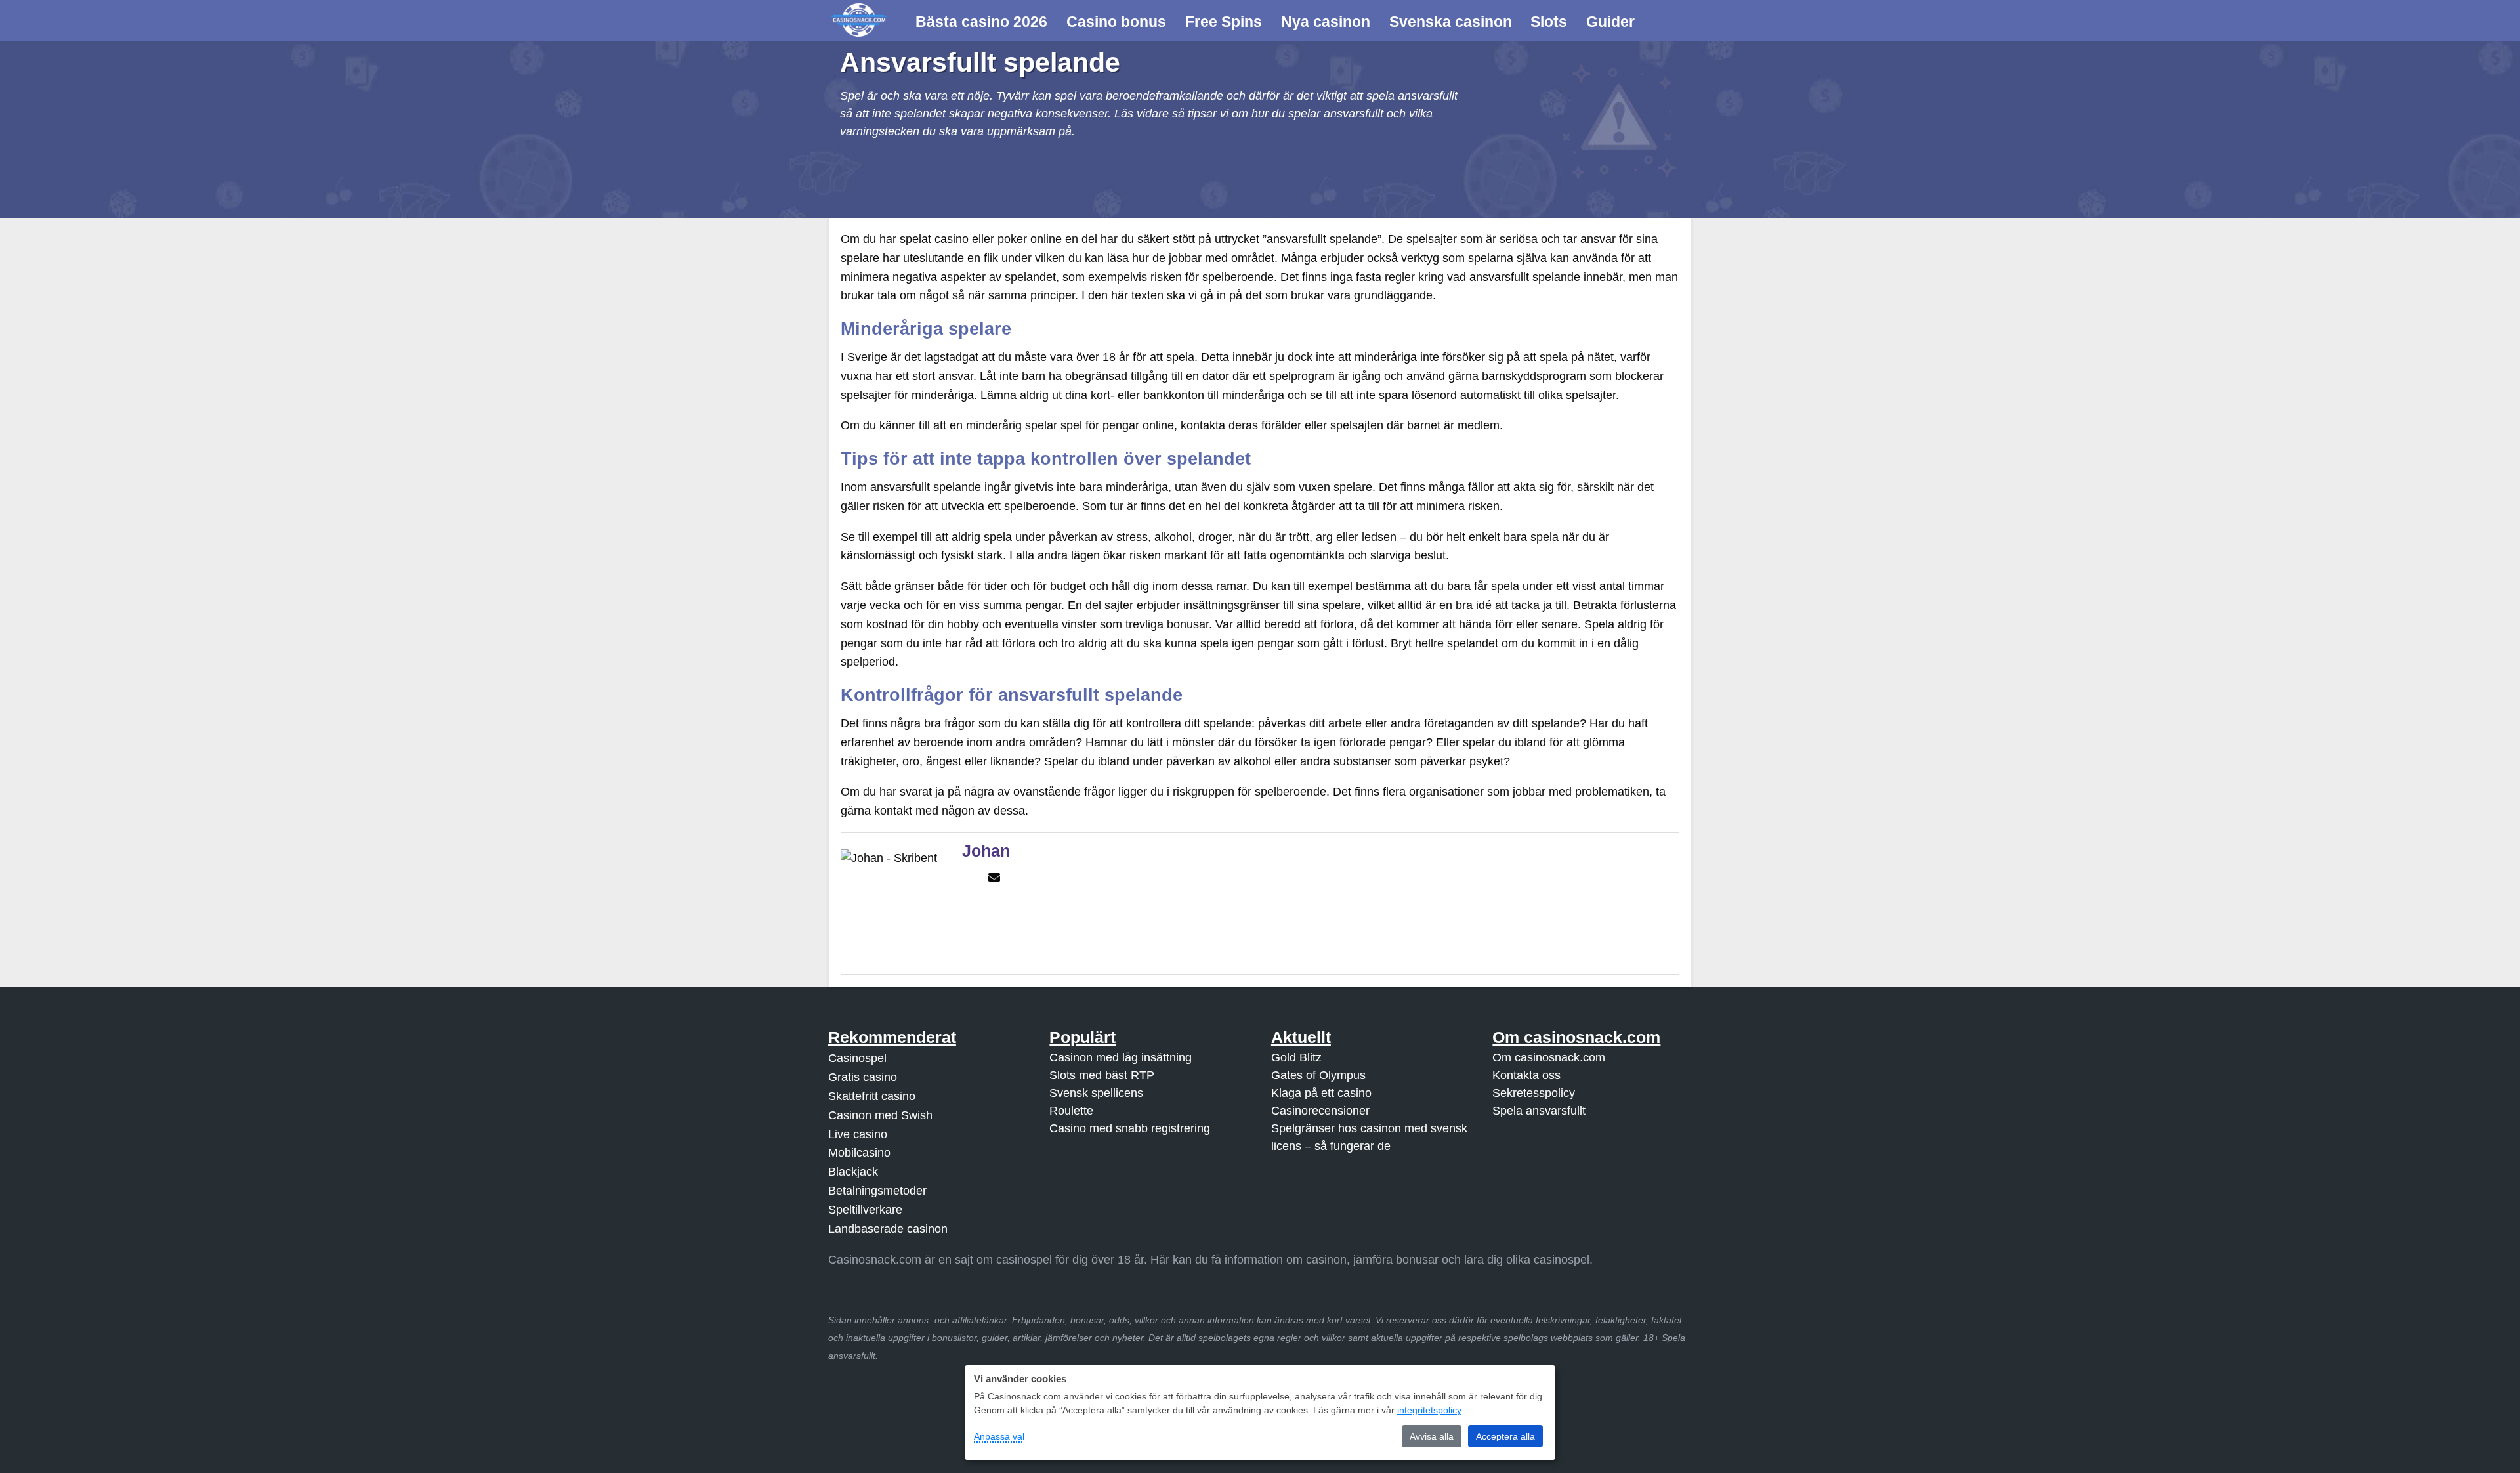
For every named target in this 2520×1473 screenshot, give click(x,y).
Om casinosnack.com (1549, 1057)
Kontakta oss (1526, 1075)
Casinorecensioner (1320, 1111)
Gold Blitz (1296, 1057)
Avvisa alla (1432, 1436)
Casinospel (857, 1058)
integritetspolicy (1429, 1410)
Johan (986, 851)
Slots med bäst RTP (1102, 1075)
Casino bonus (1116, 22)
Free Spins (1224, 22)
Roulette (1071, 1111)
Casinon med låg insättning (1121, 1057)
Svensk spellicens (1096, 1093)
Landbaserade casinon (888, 1229)
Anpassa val (999, 1436)
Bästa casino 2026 (981, 22)
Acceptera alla (1505, 1436)
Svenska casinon (1451, 22)
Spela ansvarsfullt (1539, 1111)
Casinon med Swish (880, 1115)
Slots (1549, 22)
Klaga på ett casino (1321, 1093)
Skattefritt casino (872, 1096)
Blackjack (853, 1172)
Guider (1610, 22)
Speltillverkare (865, 1210)
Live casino (858, 1134)
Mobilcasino (859, 1153)
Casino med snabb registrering (1130, 1128)
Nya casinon (1326, 22)
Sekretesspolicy (1534, 1093)
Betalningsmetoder (877, 1191)
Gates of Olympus (1318, 1075)
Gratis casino (863, 1077)
